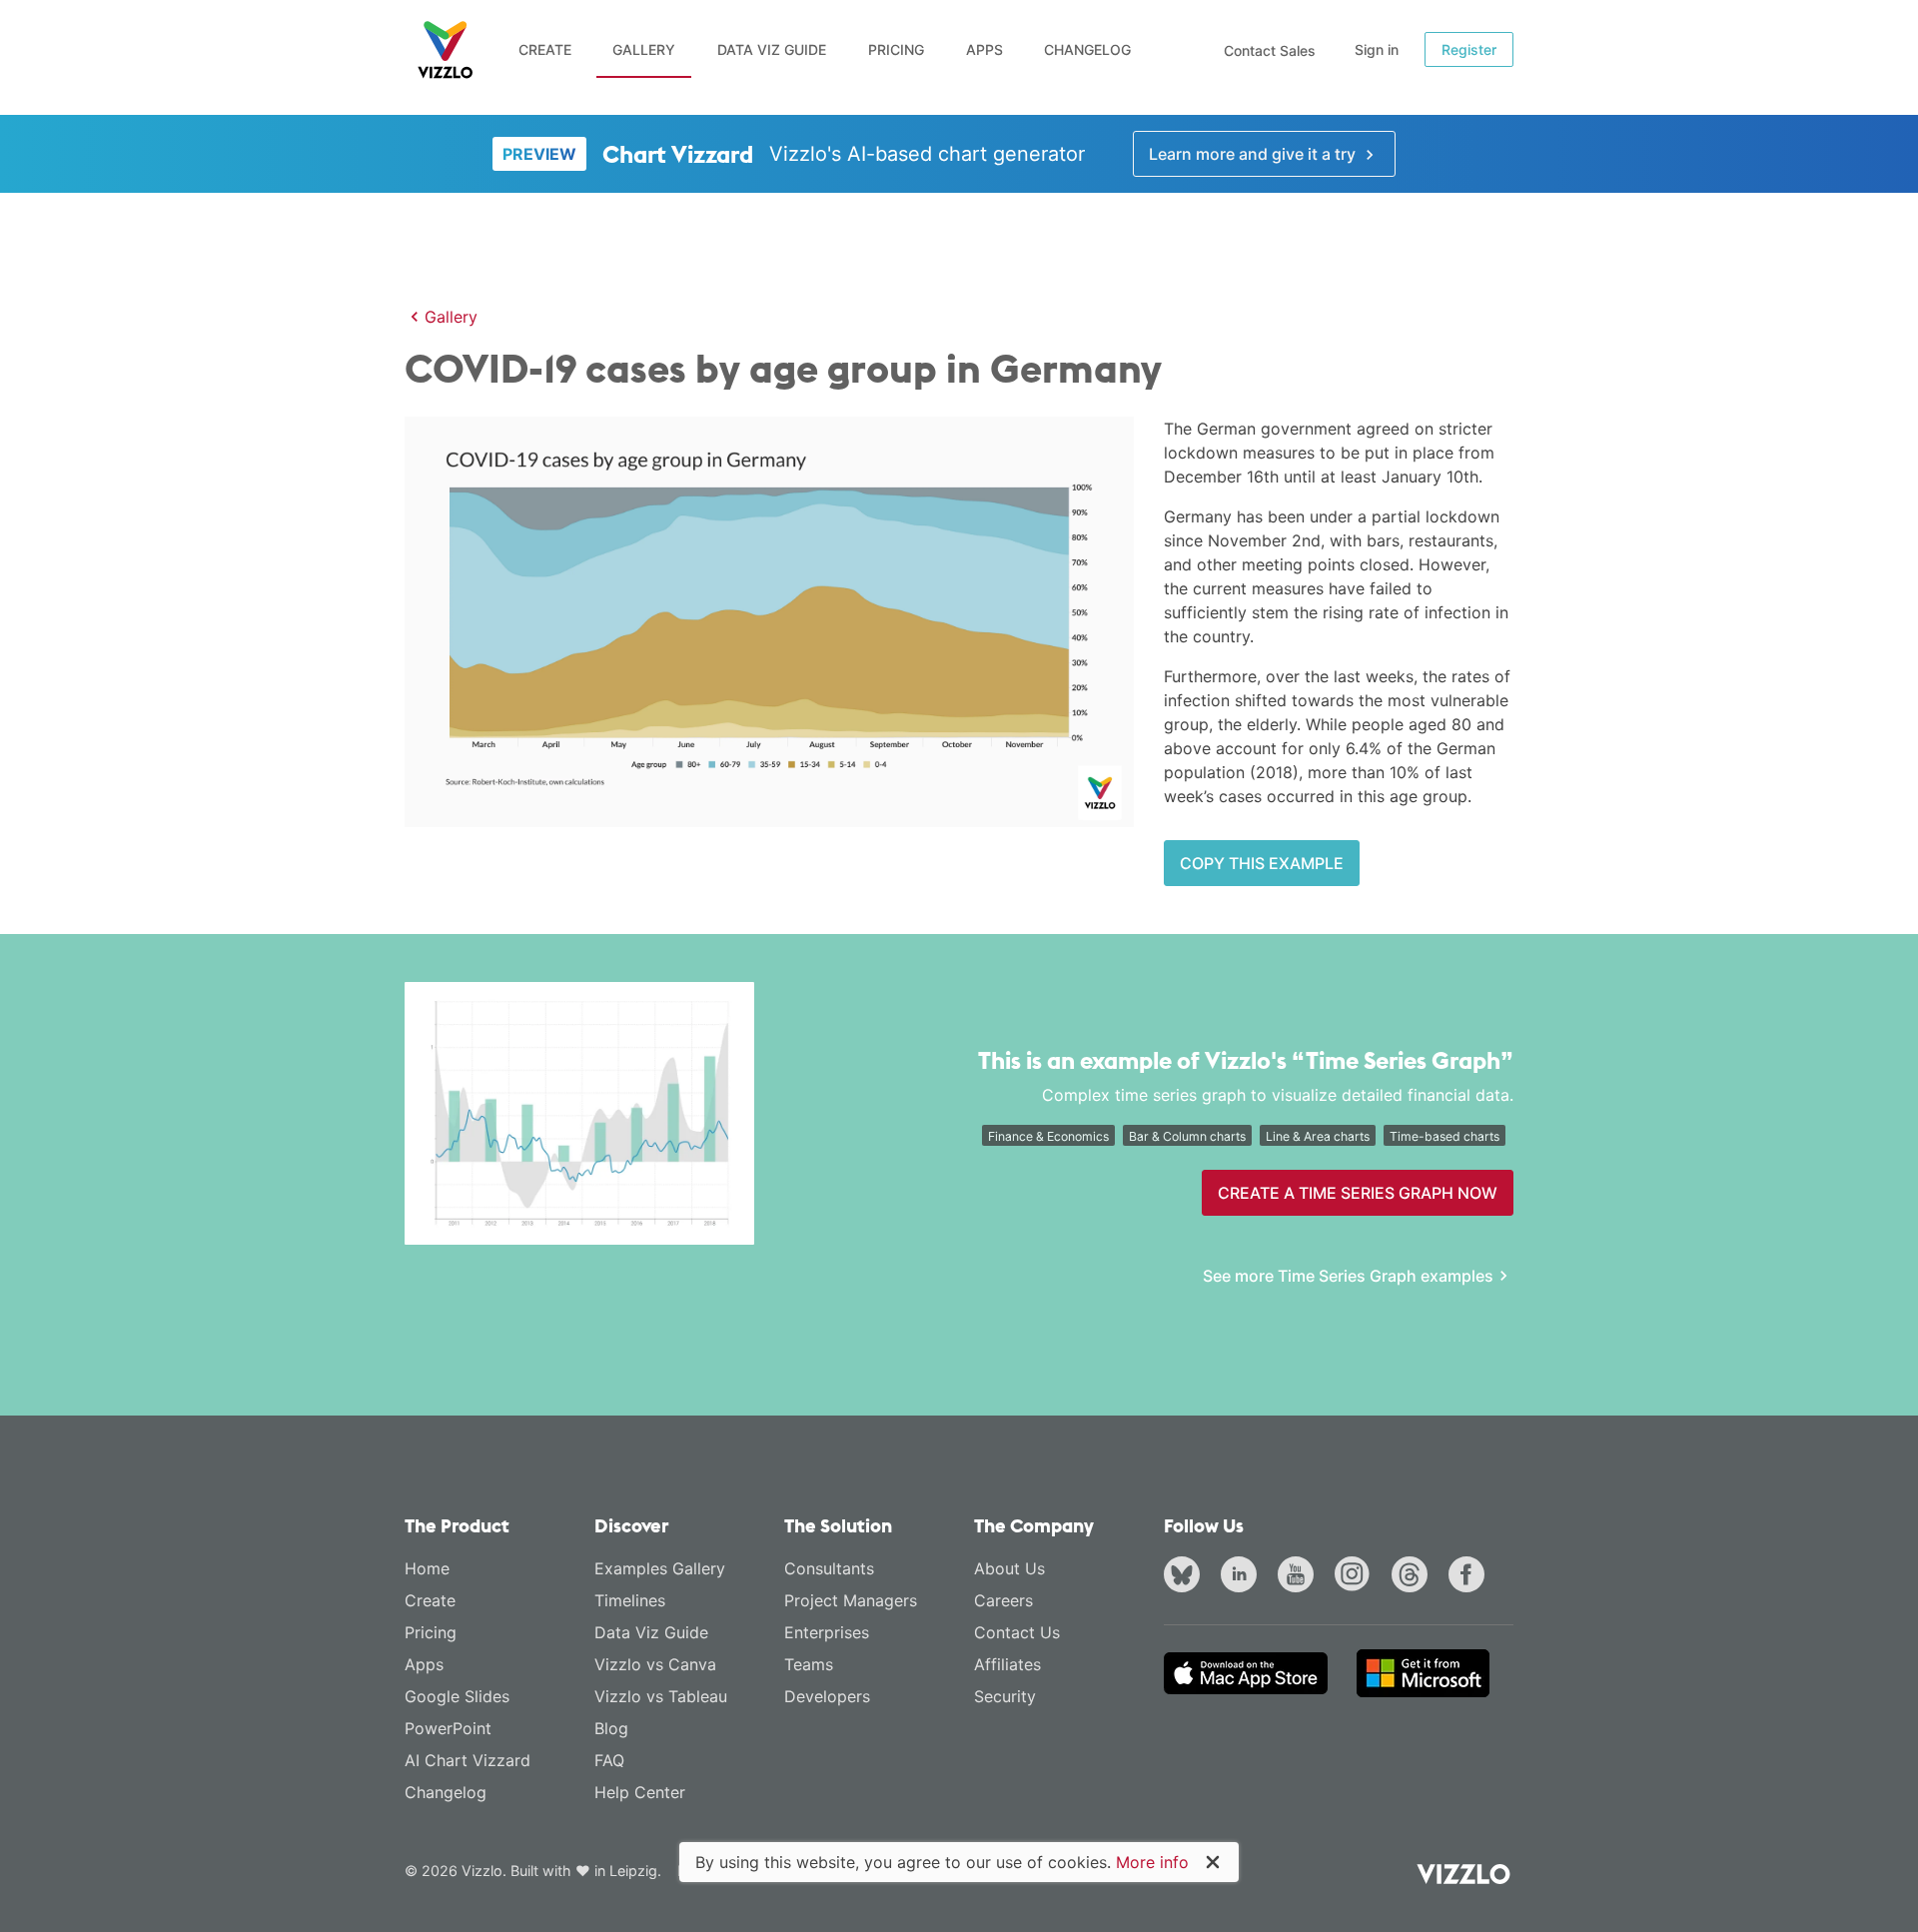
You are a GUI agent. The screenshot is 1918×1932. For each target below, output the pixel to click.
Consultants (829, 1568)
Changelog (1087, 49)
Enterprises (827, 1632)
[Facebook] (1470, 1576)
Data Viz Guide (772, 49)
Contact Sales (1270, 50)
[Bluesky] (1186, 1576)
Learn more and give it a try (1254, 154)
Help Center (640, 1792)
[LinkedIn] (1243, 1576)
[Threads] (1414, 1576)
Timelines (630, 1600)
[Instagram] (1357, 1576)
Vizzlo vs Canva (655, 1664)
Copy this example (1262, 863)
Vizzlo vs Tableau (661, 1696)
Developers (827, 1696)
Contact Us (1017, 1632)
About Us (1009, 1568)
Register (1469, 49)
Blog (611, 1728)
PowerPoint (448, 1728)
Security (1005, 1696)
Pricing (896, 49)
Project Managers (851, 1600)
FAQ (609, 1760)
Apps (984, 49)
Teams (809, 1664)
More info (1152, 1862)
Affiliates (1007, 1664)
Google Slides (457, 1696)
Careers (1003, 1600)
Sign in (1377, 49)
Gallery (644, 49)
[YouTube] (1300, 1576)
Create (545, 49)
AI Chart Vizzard (468, 1760)
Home (427, 1568)
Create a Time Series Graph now (1358, 1193)
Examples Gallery (660, 1568)
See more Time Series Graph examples (1348, 1276)
